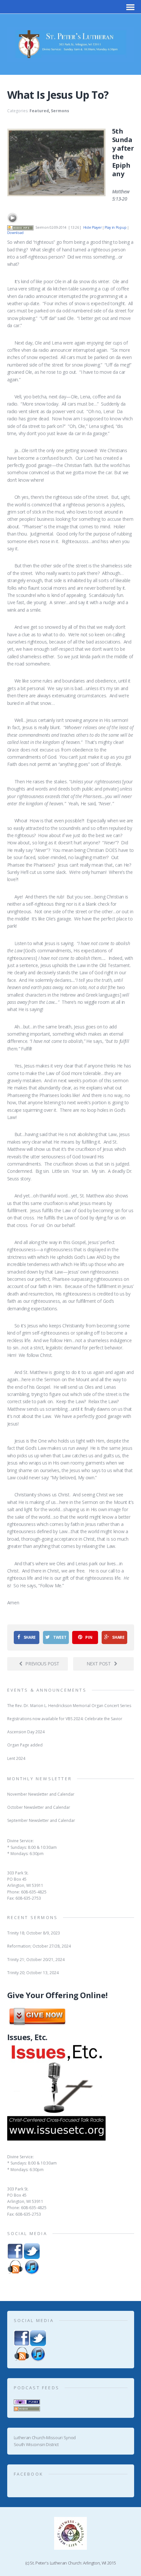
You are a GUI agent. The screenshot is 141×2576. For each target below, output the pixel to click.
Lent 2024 (16, 1758)
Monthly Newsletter (40, 1779)
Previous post (42, 1664)
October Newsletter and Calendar (39, 1807)
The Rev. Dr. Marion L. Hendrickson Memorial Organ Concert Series (69, 1706)
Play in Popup (115, 227)
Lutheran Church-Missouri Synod (45, 2438)
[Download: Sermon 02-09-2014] (20, 227)
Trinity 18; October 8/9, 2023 (34, 1933)
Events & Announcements (47, 1690)
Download (15, 233)
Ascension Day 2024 (26, 1732)
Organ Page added (25, 1745)
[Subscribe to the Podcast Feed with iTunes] (27, 2401)
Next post (99, 1664)
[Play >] (12, 218)
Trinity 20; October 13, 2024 (33, 1973)
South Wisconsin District (36, 2444)
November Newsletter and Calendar (41, 1794)
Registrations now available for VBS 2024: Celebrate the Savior (65, 1719)
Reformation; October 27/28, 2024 (39, 1946)
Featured (39, 111)
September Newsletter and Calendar (41, 1820)
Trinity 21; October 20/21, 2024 (36, 1960)
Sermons (60, 111)
